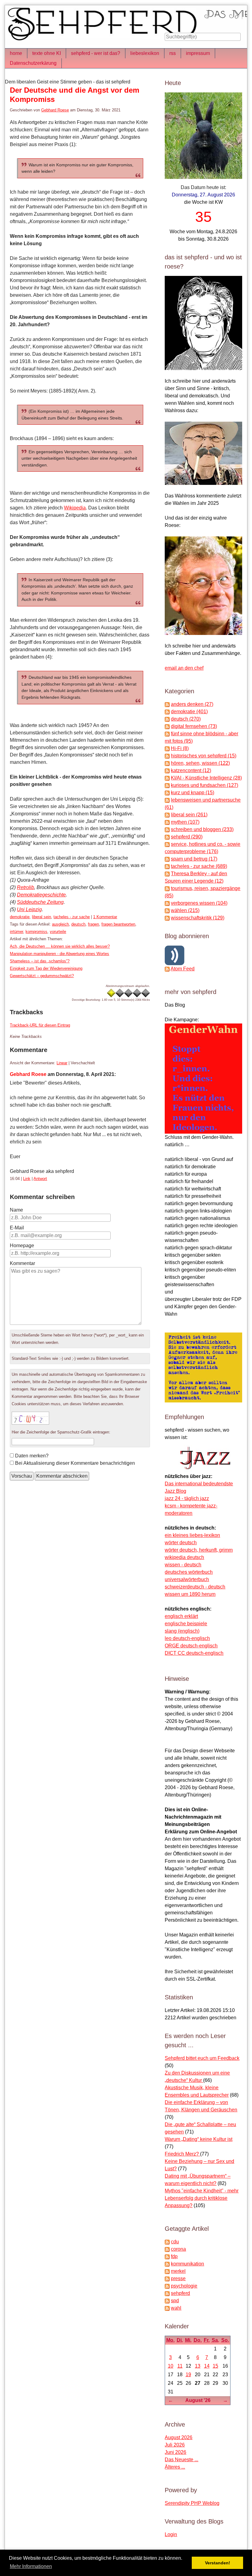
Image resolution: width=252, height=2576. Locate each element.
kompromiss (36, 932)
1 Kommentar (105, 917)
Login (171, 2534)
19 (188, 2375)
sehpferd (180, 2293)
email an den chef (184, 668)
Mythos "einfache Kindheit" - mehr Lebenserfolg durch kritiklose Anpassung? (202, 2198)
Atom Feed (183, 969)
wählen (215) (185, 910)
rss (173, 53)
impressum (198, 53)
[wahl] (167, 2308)
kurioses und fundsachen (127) (205, 785)
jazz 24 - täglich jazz (187, 1498)
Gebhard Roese (55, 110)
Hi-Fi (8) (180, 748)
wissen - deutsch (183, 1565)
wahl (176, 2308)
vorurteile (58, 932)
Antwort (40, 1179)
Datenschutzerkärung (33, 63)
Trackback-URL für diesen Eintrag (40, 1025)
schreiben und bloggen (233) (202, 829)
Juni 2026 (175, 2452)
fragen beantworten (118, 924)
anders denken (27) (192, 704)
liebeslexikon (145, 53)
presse (178, 2278)
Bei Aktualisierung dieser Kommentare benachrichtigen (75, 1463)
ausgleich (60, 924)
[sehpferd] (167, 2293)
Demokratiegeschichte (41, 895)
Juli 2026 (175, 2445)
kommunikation (187, 2264)
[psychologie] (167, 2286)
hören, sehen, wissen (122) (200, 763)
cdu (175, 2242)
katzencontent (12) (191, 770)
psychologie (184, 2286)
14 (207, 2366)
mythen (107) (185, 822)
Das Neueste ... (181, 2460)
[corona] (167, 2249)
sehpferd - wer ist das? (96, 53)
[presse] (167, 2278)
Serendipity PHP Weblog (192, 2503)
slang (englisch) (182, 1631)
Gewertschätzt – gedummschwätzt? (42, 976)
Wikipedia (75, 508)
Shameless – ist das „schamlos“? (40, 961)
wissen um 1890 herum (190, 1594)
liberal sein (41, 917)
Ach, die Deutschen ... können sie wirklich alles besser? (60, 946)
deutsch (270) (186, 719)
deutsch (78, 924)
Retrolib (26, 887)
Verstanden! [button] (218, 2563)
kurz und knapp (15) (193, 793)
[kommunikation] (167, 2264)
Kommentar (22, 1263)
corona (178, 2249)
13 (198, 2366)
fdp (174, 2256)
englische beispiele (186, 1624)
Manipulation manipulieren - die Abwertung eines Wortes (59, 954)
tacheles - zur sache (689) (199, 866)
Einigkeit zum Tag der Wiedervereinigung (46, 968)
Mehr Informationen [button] (31, 2566)
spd (175, 2301)
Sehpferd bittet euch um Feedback (202, 2058)
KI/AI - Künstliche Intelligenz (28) (206, 778)
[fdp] (167, 2256)
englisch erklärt (181, 1616)
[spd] (167, 2301)
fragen (93, 924)
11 (180, 2366)
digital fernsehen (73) (194, 726)
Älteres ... (175, 2467)
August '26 (198, 2400)
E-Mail (17, 1228)
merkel (178, 2271)
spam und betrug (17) (194, 859)
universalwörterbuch (187, 1579)
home (16, 53)
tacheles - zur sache (72, 917)
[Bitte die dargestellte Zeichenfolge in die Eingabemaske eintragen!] (30, 1418)
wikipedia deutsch (184, 1557)
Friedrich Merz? (182, 2154)
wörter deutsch (181, 1543)
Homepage (22, 1245)
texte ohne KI (47, 53)
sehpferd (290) (187, 837)
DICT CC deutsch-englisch (194, 1653)
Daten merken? (32, 1456)
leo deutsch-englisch (187, 1638)
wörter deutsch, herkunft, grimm (199, 1550)
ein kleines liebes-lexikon (192, 1535)
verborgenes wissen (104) (199, 903)
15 (215, 2366)
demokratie (20, 917)
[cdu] (167, 2242)
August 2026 (179, 2437)
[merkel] (167, 2271)
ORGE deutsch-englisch (191, 1646)
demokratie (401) (189, 712)
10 (171, 2366)
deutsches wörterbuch (189, 1572)
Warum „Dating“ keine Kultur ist (199, 2139)
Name (16, 1210)
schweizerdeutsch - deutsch (195, 1587)
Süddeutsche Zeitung (40, 902)
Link (27, 1179)
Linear (62, 1063)
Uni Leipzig (29, 909)
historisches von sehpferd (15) (204, 756)
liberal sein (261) (189, 815)
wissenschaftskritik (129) (198, 918)
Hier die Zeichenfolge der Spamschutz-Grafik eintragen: (61, 1432)
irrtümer (16, 932)
